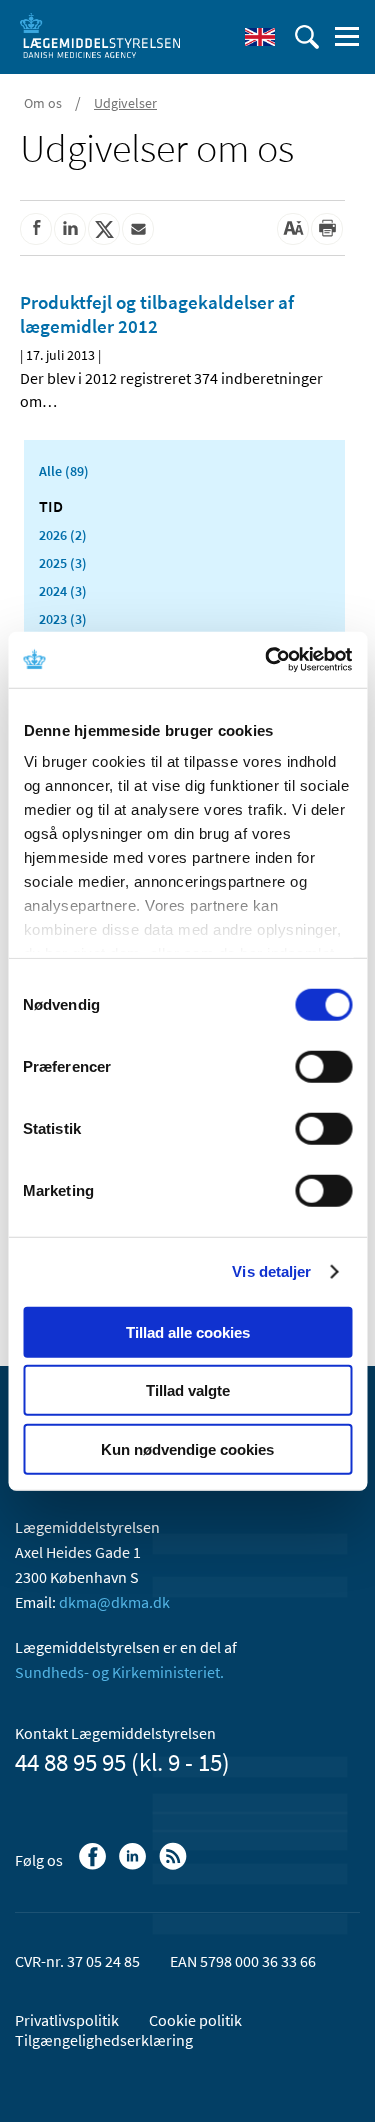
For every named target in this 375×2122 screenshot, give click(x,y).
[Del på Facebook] (36, 229)
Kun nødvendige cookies (187, 1448)
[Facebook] (94, 1866)
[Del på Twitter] (104, 229)
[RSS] (174, 1866)
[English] (260, 37)
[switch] (323, 1066)
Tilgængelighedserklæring (104, 2040)
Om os (43, 103)
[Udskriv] (327, 229)
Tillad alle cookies (188, 1331)
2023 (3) (63, 619)
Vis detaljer (271, 1271)
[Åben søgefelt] (307, 37)
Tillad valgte (188, 1390)
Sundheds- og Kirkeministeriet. (119, 1672)
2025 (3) (63, 563)
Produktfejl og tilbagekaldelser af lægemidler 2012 (157, 314)
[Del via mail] (138, 229)
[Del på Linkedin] (70, 229)
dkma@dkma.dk (114, 1602)
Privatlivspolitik (67, 2020)
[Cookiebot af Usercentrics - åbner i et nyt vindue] (267, 660)
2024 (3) (63, 591)
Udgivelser (125, 103)
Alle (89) (64, 471)
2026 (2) (63, 535)
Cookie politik (195, 2020)
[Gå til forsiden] (100, 35)
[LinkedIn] (134, 1866)
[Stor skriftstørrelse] (293, 229)
